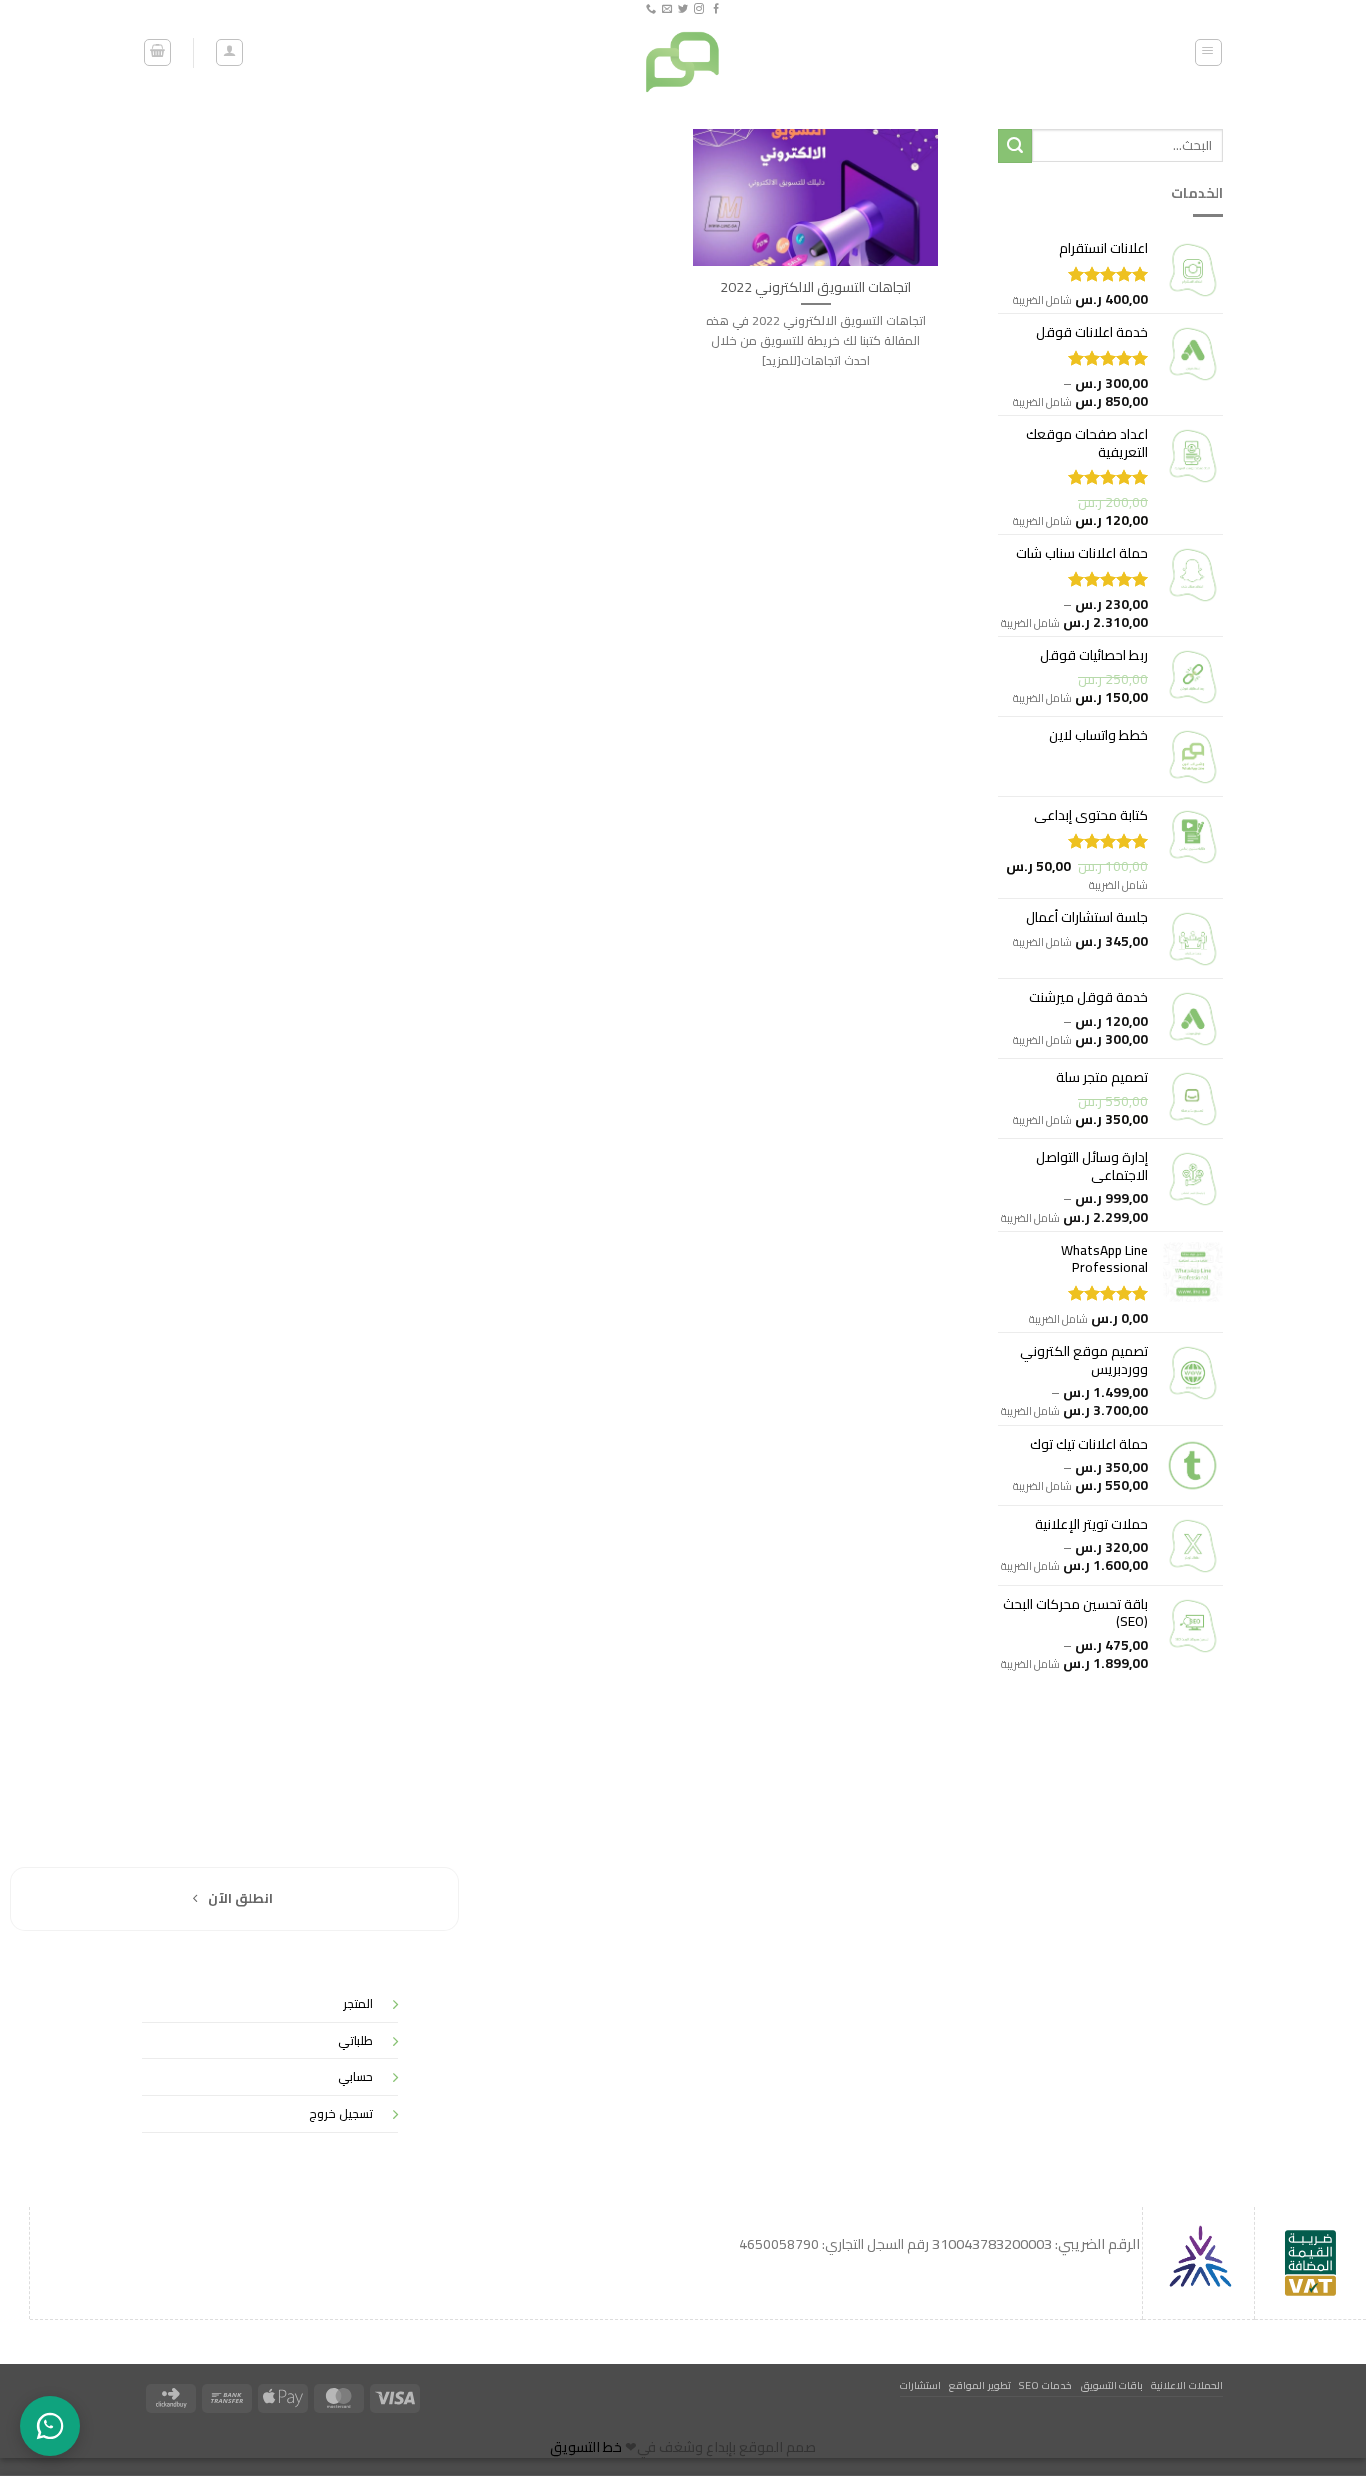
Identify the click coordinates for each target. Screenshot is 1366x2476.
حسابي (355, 2076)
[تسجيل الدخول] (229, 52)
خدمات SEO (1045, 2385)
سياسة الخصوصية (1216, 1987)
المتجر (358, 2003)
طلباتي (355, 2040)
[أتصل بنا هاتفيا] (650, 9)
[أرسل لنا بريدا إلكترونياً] (667, 9)
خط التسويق (586, 2447)
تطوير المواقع (980, 2385)
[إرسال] (1015, 146)
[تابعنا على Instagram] (699, 9)
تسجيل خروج (341, 2113)
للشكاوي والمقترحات (1206, 2034)
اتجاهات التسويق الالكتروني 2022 (815, 287)
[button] (1208, 52)
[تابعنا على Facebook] (715, 9)
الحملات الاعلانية (1187, 2385)
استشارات (920, 2385)
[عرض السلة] (157, 52)
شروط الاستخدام (1221, 2128)
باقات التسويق (1112, 2385)
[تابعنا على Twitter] (683, 9)
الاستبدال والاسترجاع (1209, 2081)
